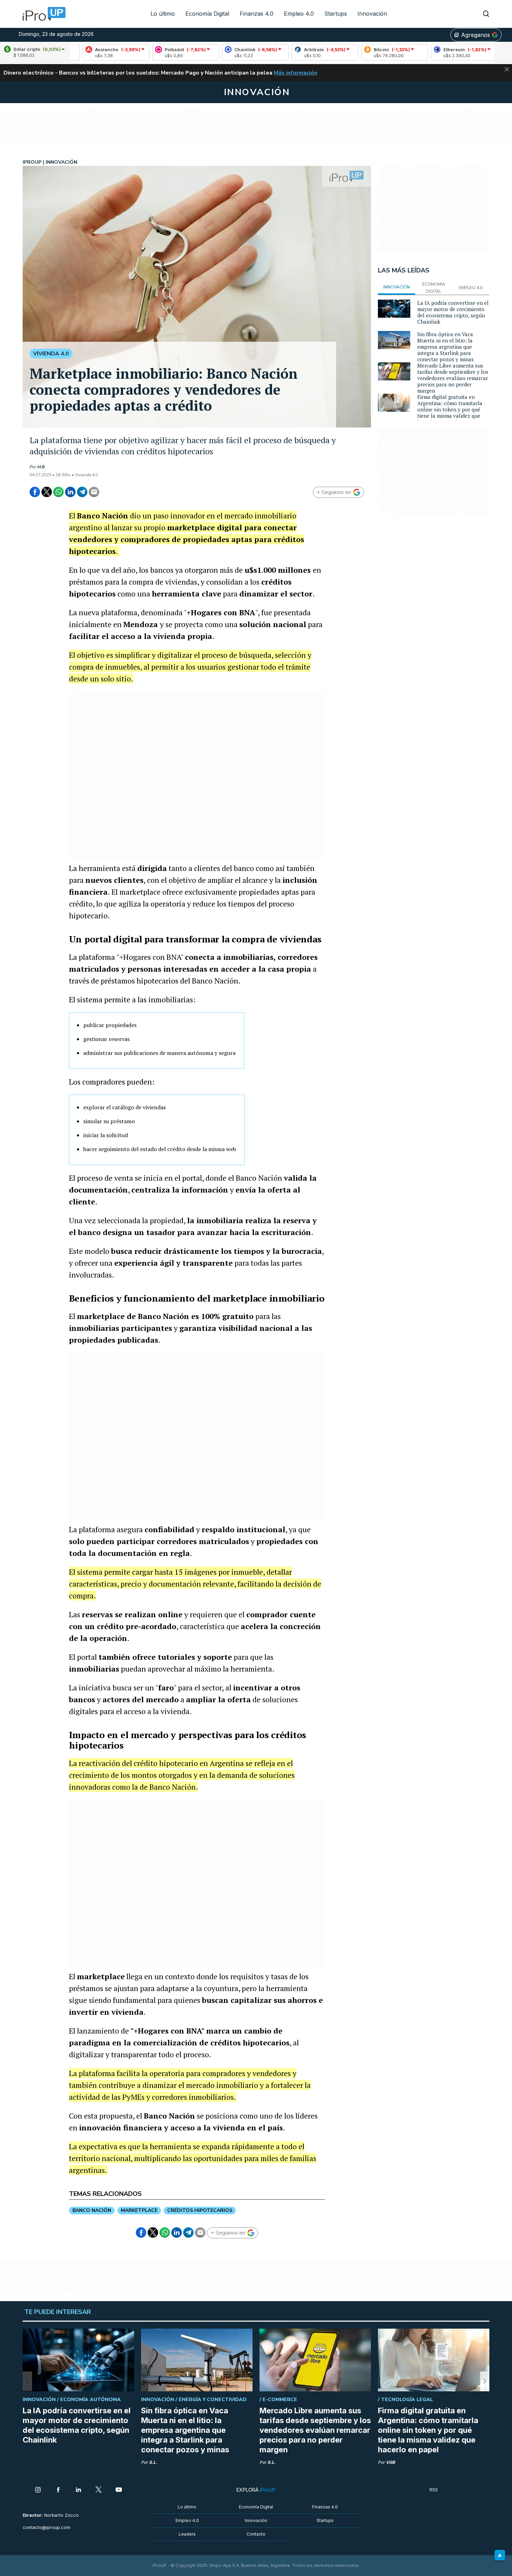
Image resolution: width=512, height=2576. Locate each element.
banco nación (92, 2210)
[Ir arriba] (500, 2555)
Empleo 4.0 (299, 14)
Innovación (372, 14)
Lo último (163, 14)
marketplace (139, 2210)
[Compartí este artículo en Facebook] (35, 492)
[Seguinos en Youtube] (119, 2490)
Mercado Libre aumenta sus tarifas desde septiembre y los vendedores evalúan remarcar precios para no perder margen (453, 378)
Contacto (256, 2534)
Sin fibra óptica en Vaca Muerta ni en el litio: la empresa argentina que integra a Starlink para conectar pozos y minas (445, 347)
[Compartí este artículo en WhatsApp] (59, 492)
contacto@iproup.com (46, 2527)
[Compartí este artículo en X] (47, 492)
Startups (336, 14)
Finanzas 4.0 (257, 14)
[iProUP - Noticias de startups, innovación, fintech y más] (42, 14)
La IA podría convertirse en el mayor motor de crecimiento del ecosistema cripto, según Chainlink (453, 312)
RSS (434, 2490)
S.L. (153, 2462)
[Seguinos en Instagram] (38, 2490)
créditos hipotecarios (200, 2210)
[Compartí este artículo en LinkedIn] (70, 492)
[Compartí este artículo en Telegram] (82, 492)
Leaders (187, 2534)
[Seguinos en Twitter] (99, 2490)
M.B (41, 467)
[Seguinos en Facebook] (58, 2490)
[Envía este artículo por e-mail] (94, 492)
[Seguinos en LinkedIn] (78, 2490)
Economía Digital (207, 14)
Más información (296, 73)
